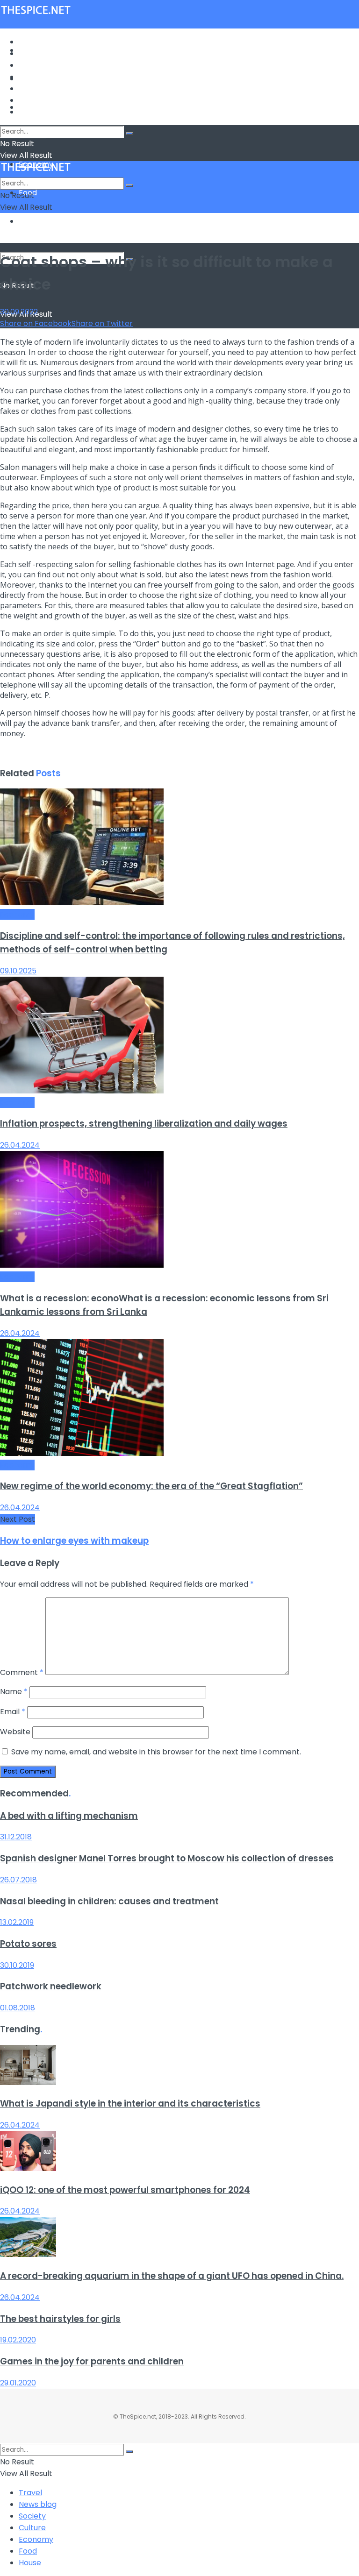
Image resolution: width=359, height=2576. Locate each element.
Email (13, 1712)
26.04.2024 (20, 1145)
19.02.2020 (18, 2340)
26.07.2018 (18, 1880)
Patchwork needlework (51, 1986)
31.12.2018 (16, 1837)
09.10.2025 (18, 971)
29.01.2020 (18, 2383)
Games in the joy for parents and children (92, 2361)
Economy (36, 89)
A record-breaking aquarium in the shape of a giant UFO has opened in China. (172, 2276)
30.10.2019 (17, 1965)
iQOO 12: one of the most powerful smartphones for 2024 (125, 2190)
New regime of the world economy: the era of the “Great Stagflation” (151, 1486)
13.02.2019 (17, 1922)
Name (14, 1692)
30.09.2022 (19, 312)
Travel (30, 42)
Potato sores (28, 1944)
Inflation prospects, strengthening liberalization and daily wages (144, 1124)
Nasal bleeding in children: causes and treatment (109, 1901)
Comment (22, 1672)
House (30, 221)
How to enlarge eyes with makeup (74, 1541)
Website (15, 1732)
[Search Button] (129, 134)
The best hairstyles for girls (60, 2319)
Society (32, 65)
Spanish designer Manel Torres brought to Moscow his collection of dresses (167, 1858)
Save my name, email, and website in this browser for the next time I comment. (156, 1752)
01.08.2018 (18, 2008)
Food (28, 100)
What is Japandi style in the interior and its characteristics (130, 2104)
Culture (32, 77)
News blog (38, 53)
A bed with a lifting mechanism (69, 1816)
